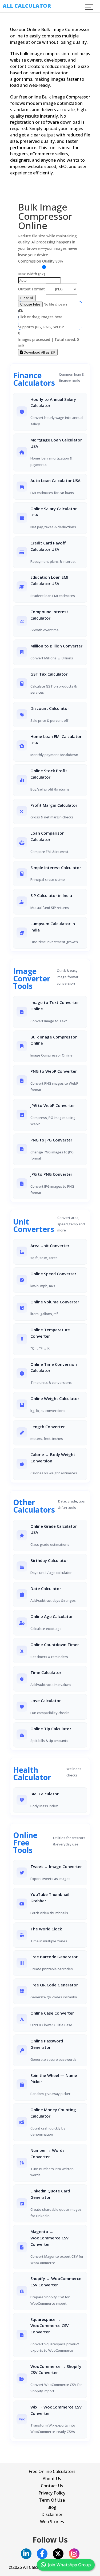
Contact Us (52, 2486)
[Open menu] (89, 7)
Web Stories (52, 2522)
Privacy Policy (52, 2493)
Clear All (27, 298)
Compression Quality (36, 261)
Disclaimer (52, 2514)
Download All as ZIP (39, 352)
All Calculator (27, 6)
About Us (52, 2479)
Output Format (31, 289)
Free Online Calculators (52, 2471)
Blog (52, 2507)
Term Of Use (52, 2500)
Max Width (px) (32, 274)
